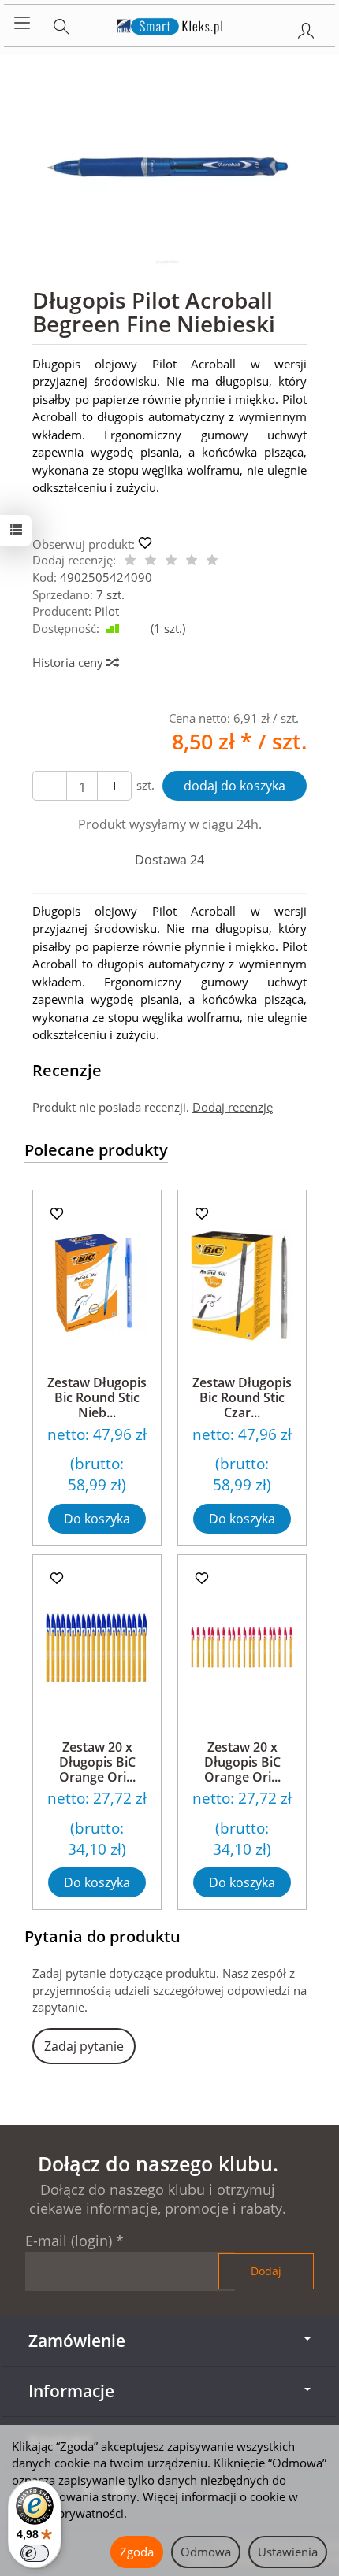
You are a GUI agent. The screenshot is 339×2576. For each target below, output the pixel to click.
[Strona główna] (170, 24)
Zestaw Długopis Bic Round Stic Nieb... (97, 1397)
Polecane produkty (96, 1150)
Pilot (107, 611)
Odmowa (206, 2552)
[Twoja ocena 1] (130, 561)
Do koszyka (97, 1519)
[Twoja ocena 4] (192, 561)
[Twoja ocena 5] (212, 561)
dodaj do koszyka (235, 786)
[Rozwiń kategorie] (22, 24)
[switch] (35, 2553)
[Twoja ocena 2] (151, 561)
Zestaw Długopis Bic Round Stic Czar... (242, 1397)
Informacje (71, 2391)
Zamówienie (77, 2341)
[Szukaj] (61, 24)
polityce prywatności (68, 2513)
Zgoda (137, 2552)
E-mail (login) (69, 2241)
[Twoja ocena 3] (171, 561)
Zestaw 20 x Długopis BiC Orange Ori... (97, 1762)
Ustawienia (288, 2552)
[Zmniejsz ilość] (114, 786)
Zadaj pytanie (84, 2046)
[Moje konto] (306, 28)
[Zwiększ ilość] (50, 786)
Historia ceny (69, 662)
